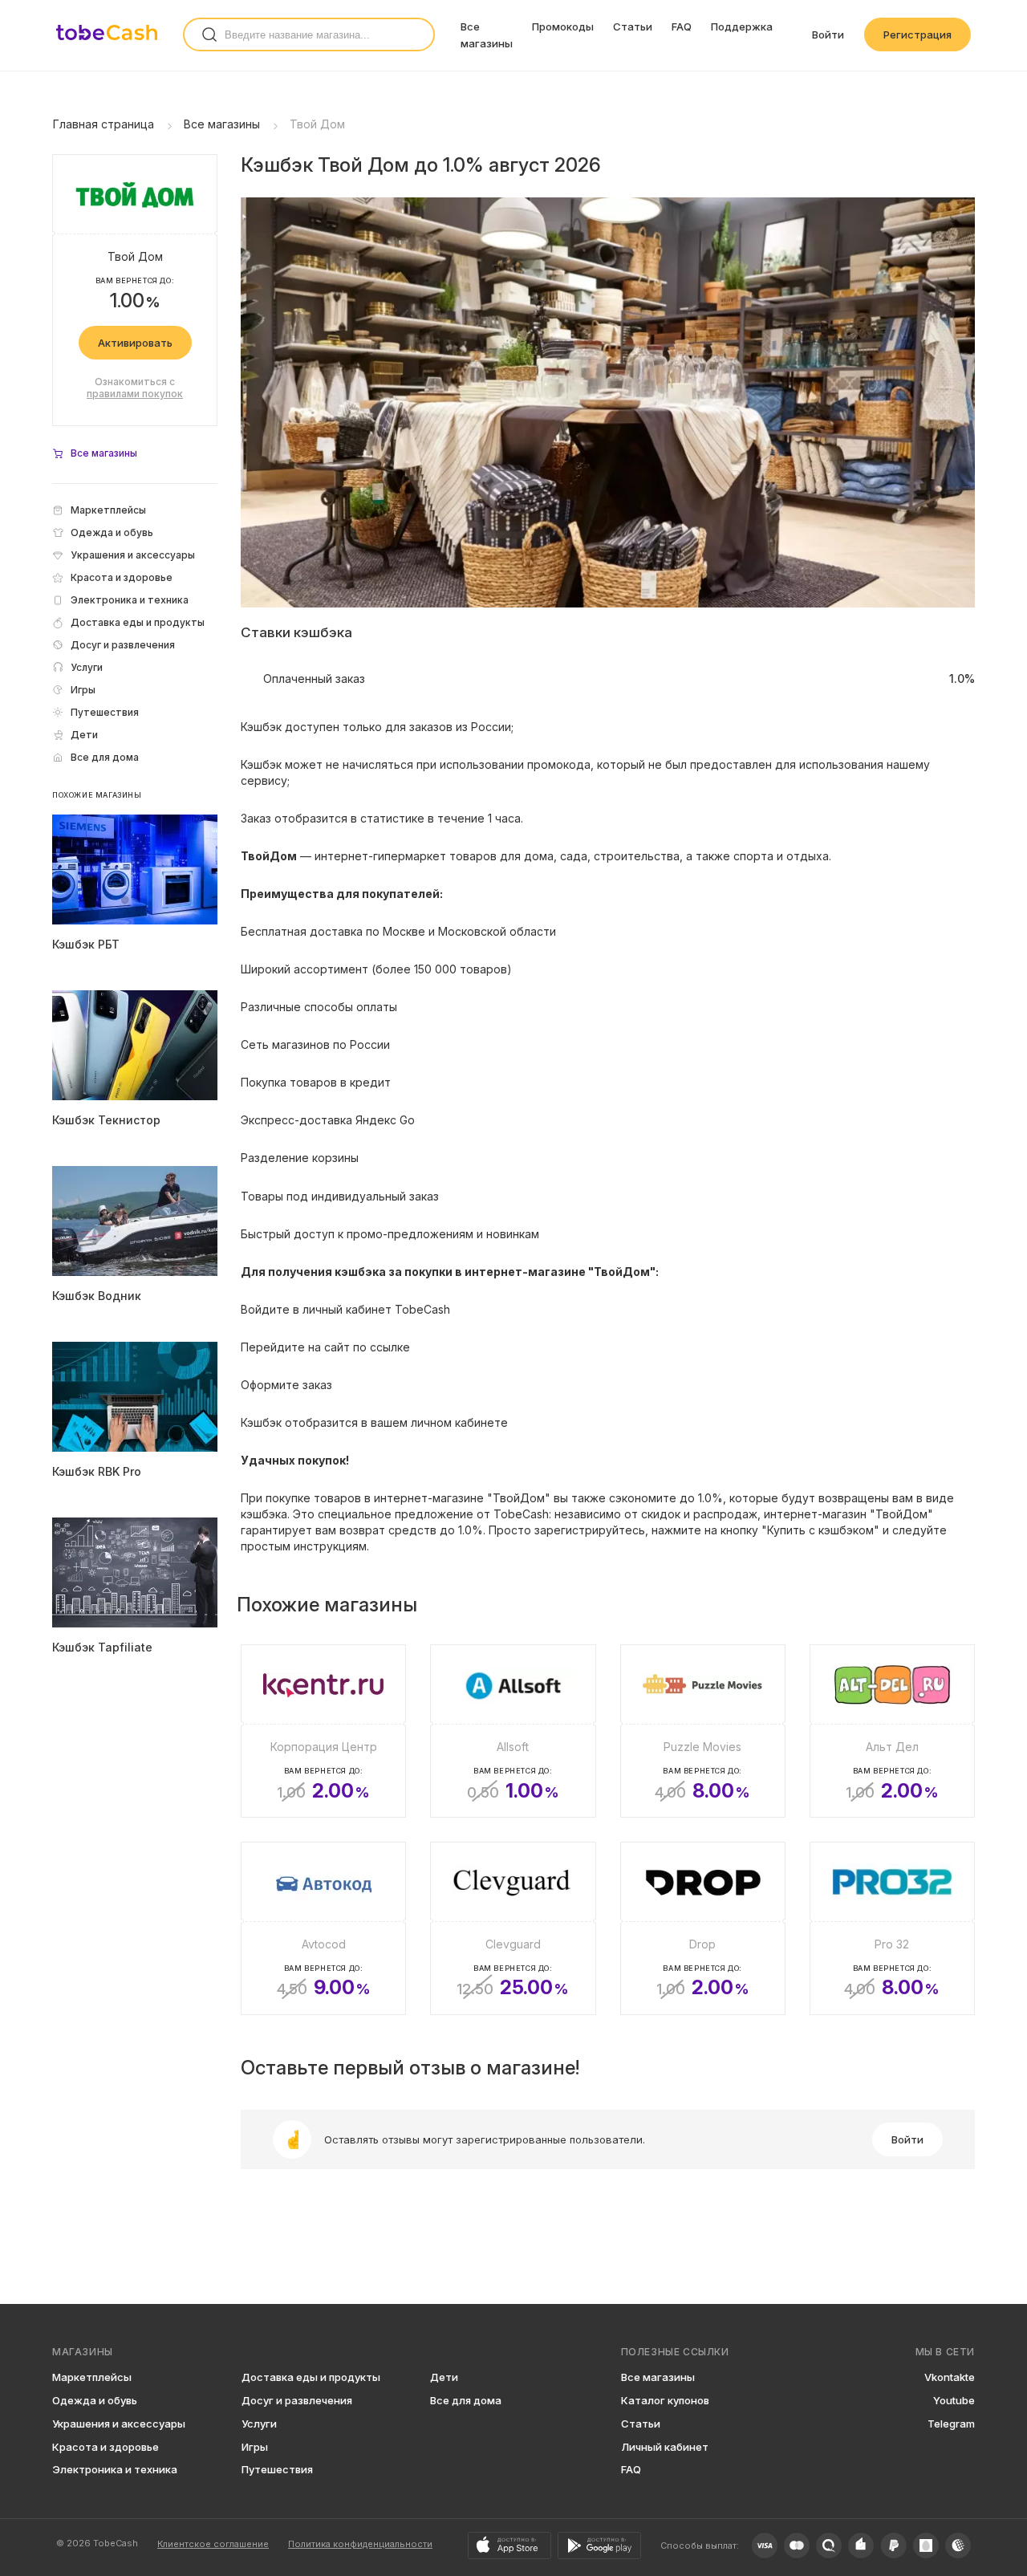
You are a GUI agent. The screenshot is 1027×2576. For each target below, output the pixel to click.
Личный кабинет (665, 2447)
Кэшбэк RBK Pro (97, 1471)
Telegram (951, 2424)
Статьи (633, 26)
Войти (828, 35)
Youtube (954, 2400)
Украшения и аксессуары (119, 2424)
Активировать (135, 343)
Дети (444, 2377)
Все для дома (466, 2400)
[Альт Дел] (892, 1731)
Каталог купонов (665, 2400)
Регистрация (917, 35)
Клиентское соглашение (213, 2544)
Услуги (259, 2424)
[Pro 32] (892, 1928)
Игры (255, 2447)
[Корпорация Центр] (323, 1731)
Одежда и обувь (95, 2400)
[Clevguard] (513, 1928)
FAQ (682, 26)
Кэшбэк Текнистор (106, 1120)
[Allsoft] (513, 1731)
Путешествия (277, 2469)
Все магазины (222, 124)
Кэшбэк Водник (97, 1296)
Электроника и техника (115, 2469)
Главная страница (104, 124)
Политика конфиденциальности (360, 2544)
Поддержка (742, 26)
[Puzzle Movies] (703, 1731)
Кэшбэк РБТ (86, 944)
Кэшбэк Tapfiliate (102, 1647)
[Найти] (209, 35)
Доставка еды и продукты (311, 2377)
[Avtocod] (323, 1928)
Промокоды (563, 26)
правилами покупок (135, 394)
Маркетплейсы (92, 2377)
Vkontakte (950, 2377)
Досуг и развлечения (297, 2400)
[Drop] (703, 1928)
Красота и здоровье (106, 2447)
